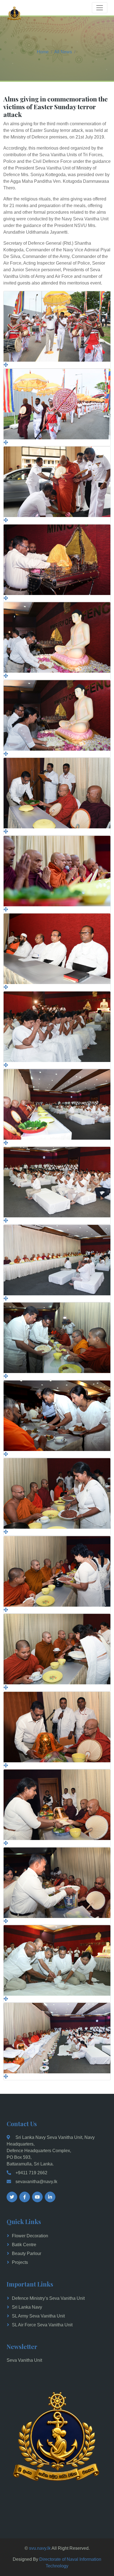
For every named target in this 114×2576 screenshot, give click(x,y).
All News (63, 52)
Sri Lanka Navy (27, 2307)
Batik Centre (24, 2245)
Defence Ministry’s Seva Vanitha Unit (48, 2298)
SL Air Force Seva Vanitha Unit (42, 2325)
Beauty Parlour (27, 2253)
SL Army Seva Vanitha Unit (38, 2316)
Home (43, 52)
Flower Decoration (30, 2236)
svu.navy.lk (40, 2548)
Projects (20, 2262)
